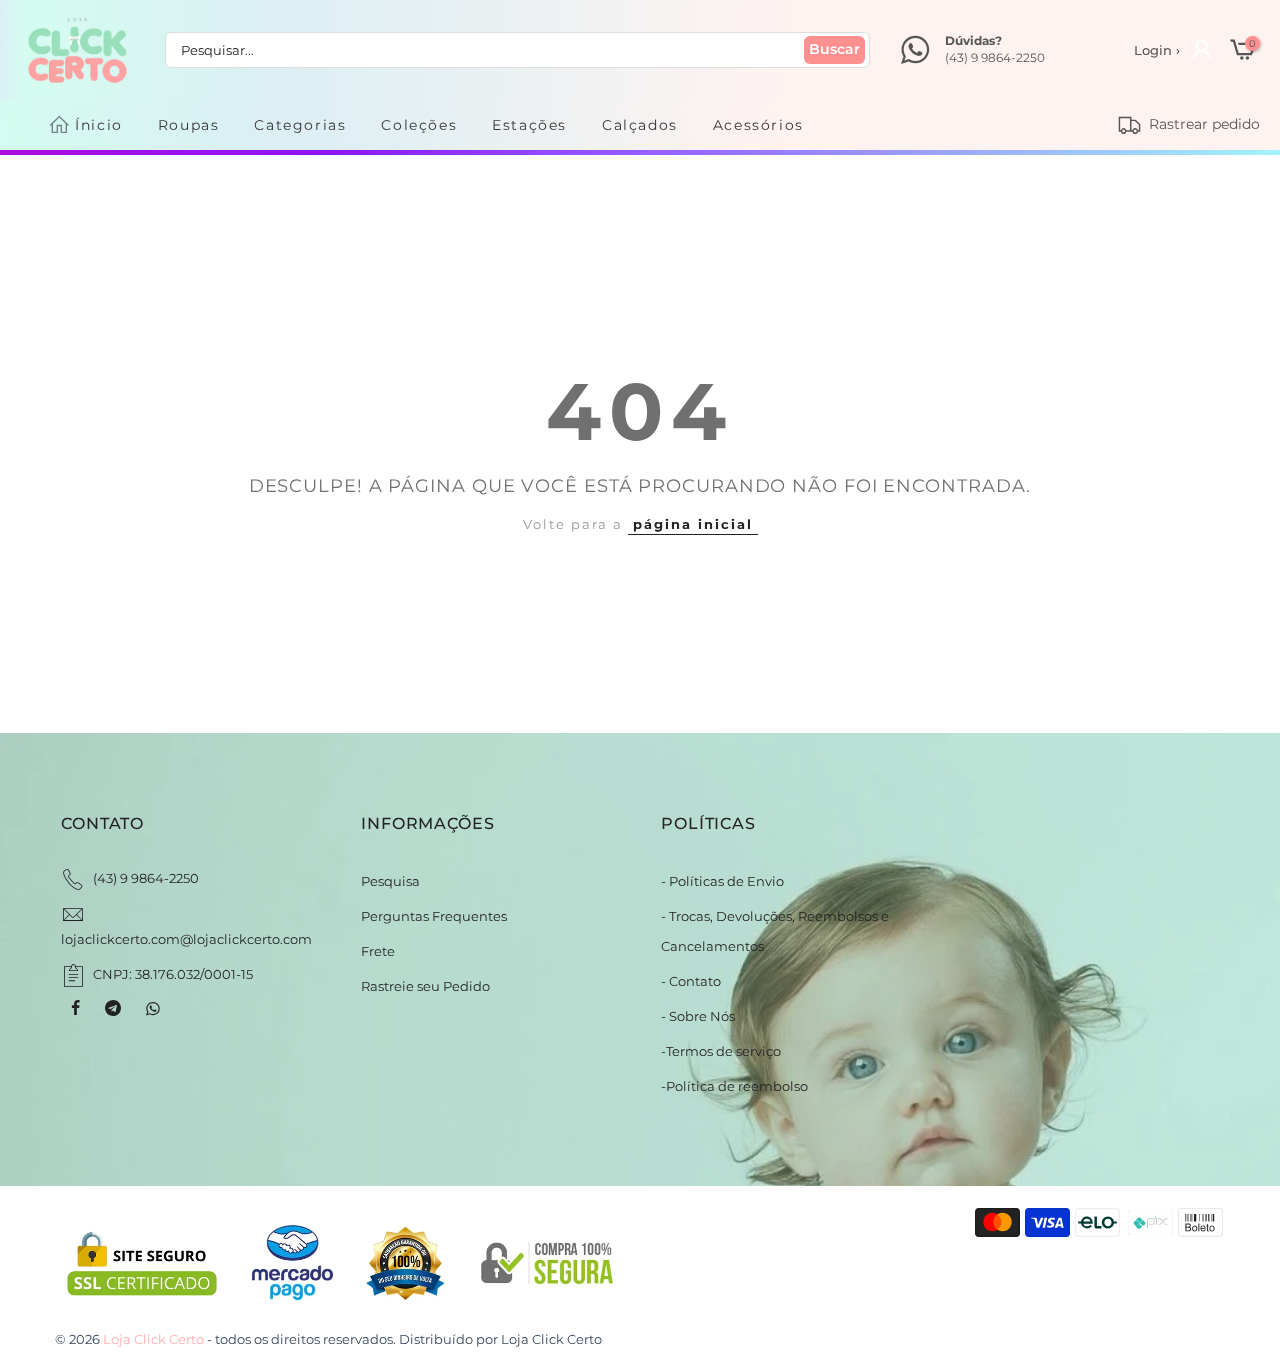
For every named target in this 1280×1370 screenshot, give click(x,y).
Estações (529, 125)
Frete (378, 951)
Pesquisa (390, 881)
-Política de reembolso (734, 1086)
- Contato (691, 981)
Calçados (640, 125)
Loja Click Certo (551, 1339)
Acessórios (758, 125)
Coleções (419, 125)
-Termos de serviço (721, 1051)
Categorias (300, 125)
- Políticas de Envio (722, 881)
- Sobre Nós (698, 1016)
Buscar (834, 49)
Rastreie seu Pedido (425, 986)
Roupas (189, 125)
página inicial (693, 524)
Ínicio (99, 125)
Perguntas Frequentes (434, 916)
